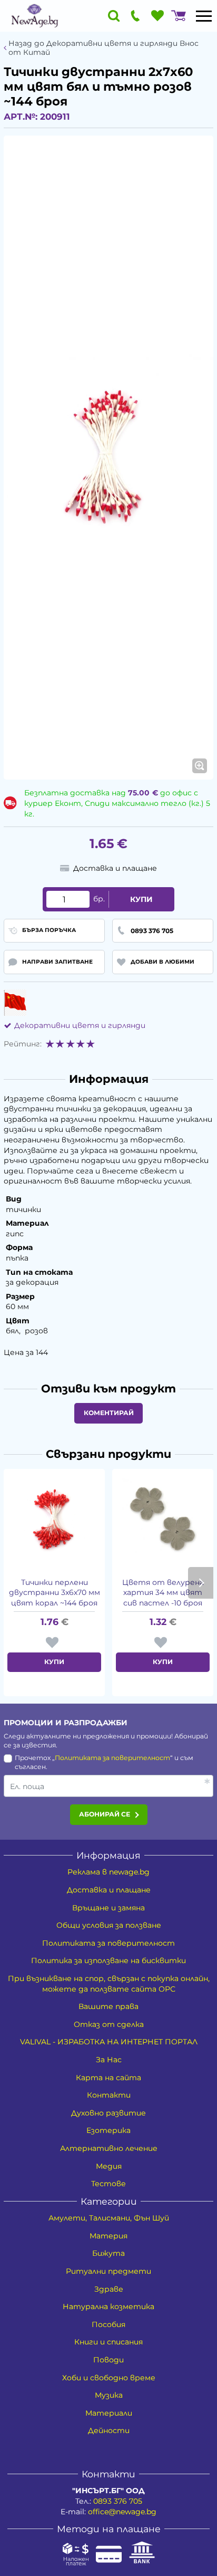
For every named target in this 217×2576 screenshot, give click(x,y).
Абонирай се (105, 1814)
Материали (109, 2413)
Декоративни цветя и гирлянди (80, 1025)
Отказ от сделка (109, 2024)
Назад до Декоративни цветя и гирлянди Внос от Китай (103, 48)
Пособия (108, 2324)
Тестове (108, 2184)
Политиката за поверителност (112, 1758)
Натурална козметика (108, 2306)
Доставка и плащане (109, 1890)
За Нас (109, 2060)
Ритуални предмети (108, 2271)
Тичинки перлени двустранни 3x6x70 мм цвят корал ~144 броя (55, 1593)
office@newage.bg (122, 2512)
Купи (141, 899)
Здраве (109, 2289)
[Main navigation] (204, 16)
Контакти (109, 2095)
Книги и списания (108, 2342)
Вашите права (108, 2006)
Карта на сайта (108, 2078)
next (201, 1583)
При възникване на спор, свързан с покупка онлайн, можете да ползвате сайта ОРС (109, 1984)
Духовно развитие (108, 2113)
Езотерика (108, 2130)
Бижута (108, 2253)
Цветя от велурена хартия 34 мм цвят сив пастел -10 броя (163, 1593)
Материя (108, 2236)
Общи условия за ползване (109, 1925)
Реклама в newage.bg (108, 1872)
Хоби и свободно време (109, 2378)
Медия (109, 2166)
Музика (109, 2395)
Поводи (108, 2360)
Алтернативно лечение (109, 2148)
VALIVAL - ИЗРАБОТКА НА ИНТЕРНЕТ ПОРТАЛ (109, 2042)
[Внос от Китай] (15, 1003)
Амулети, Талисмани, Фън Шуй (109, 2218)
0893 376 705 (118, 2501)
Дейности (109, 2430)
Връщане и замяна (108, 1908)
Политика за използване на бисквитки (108, 1960)
